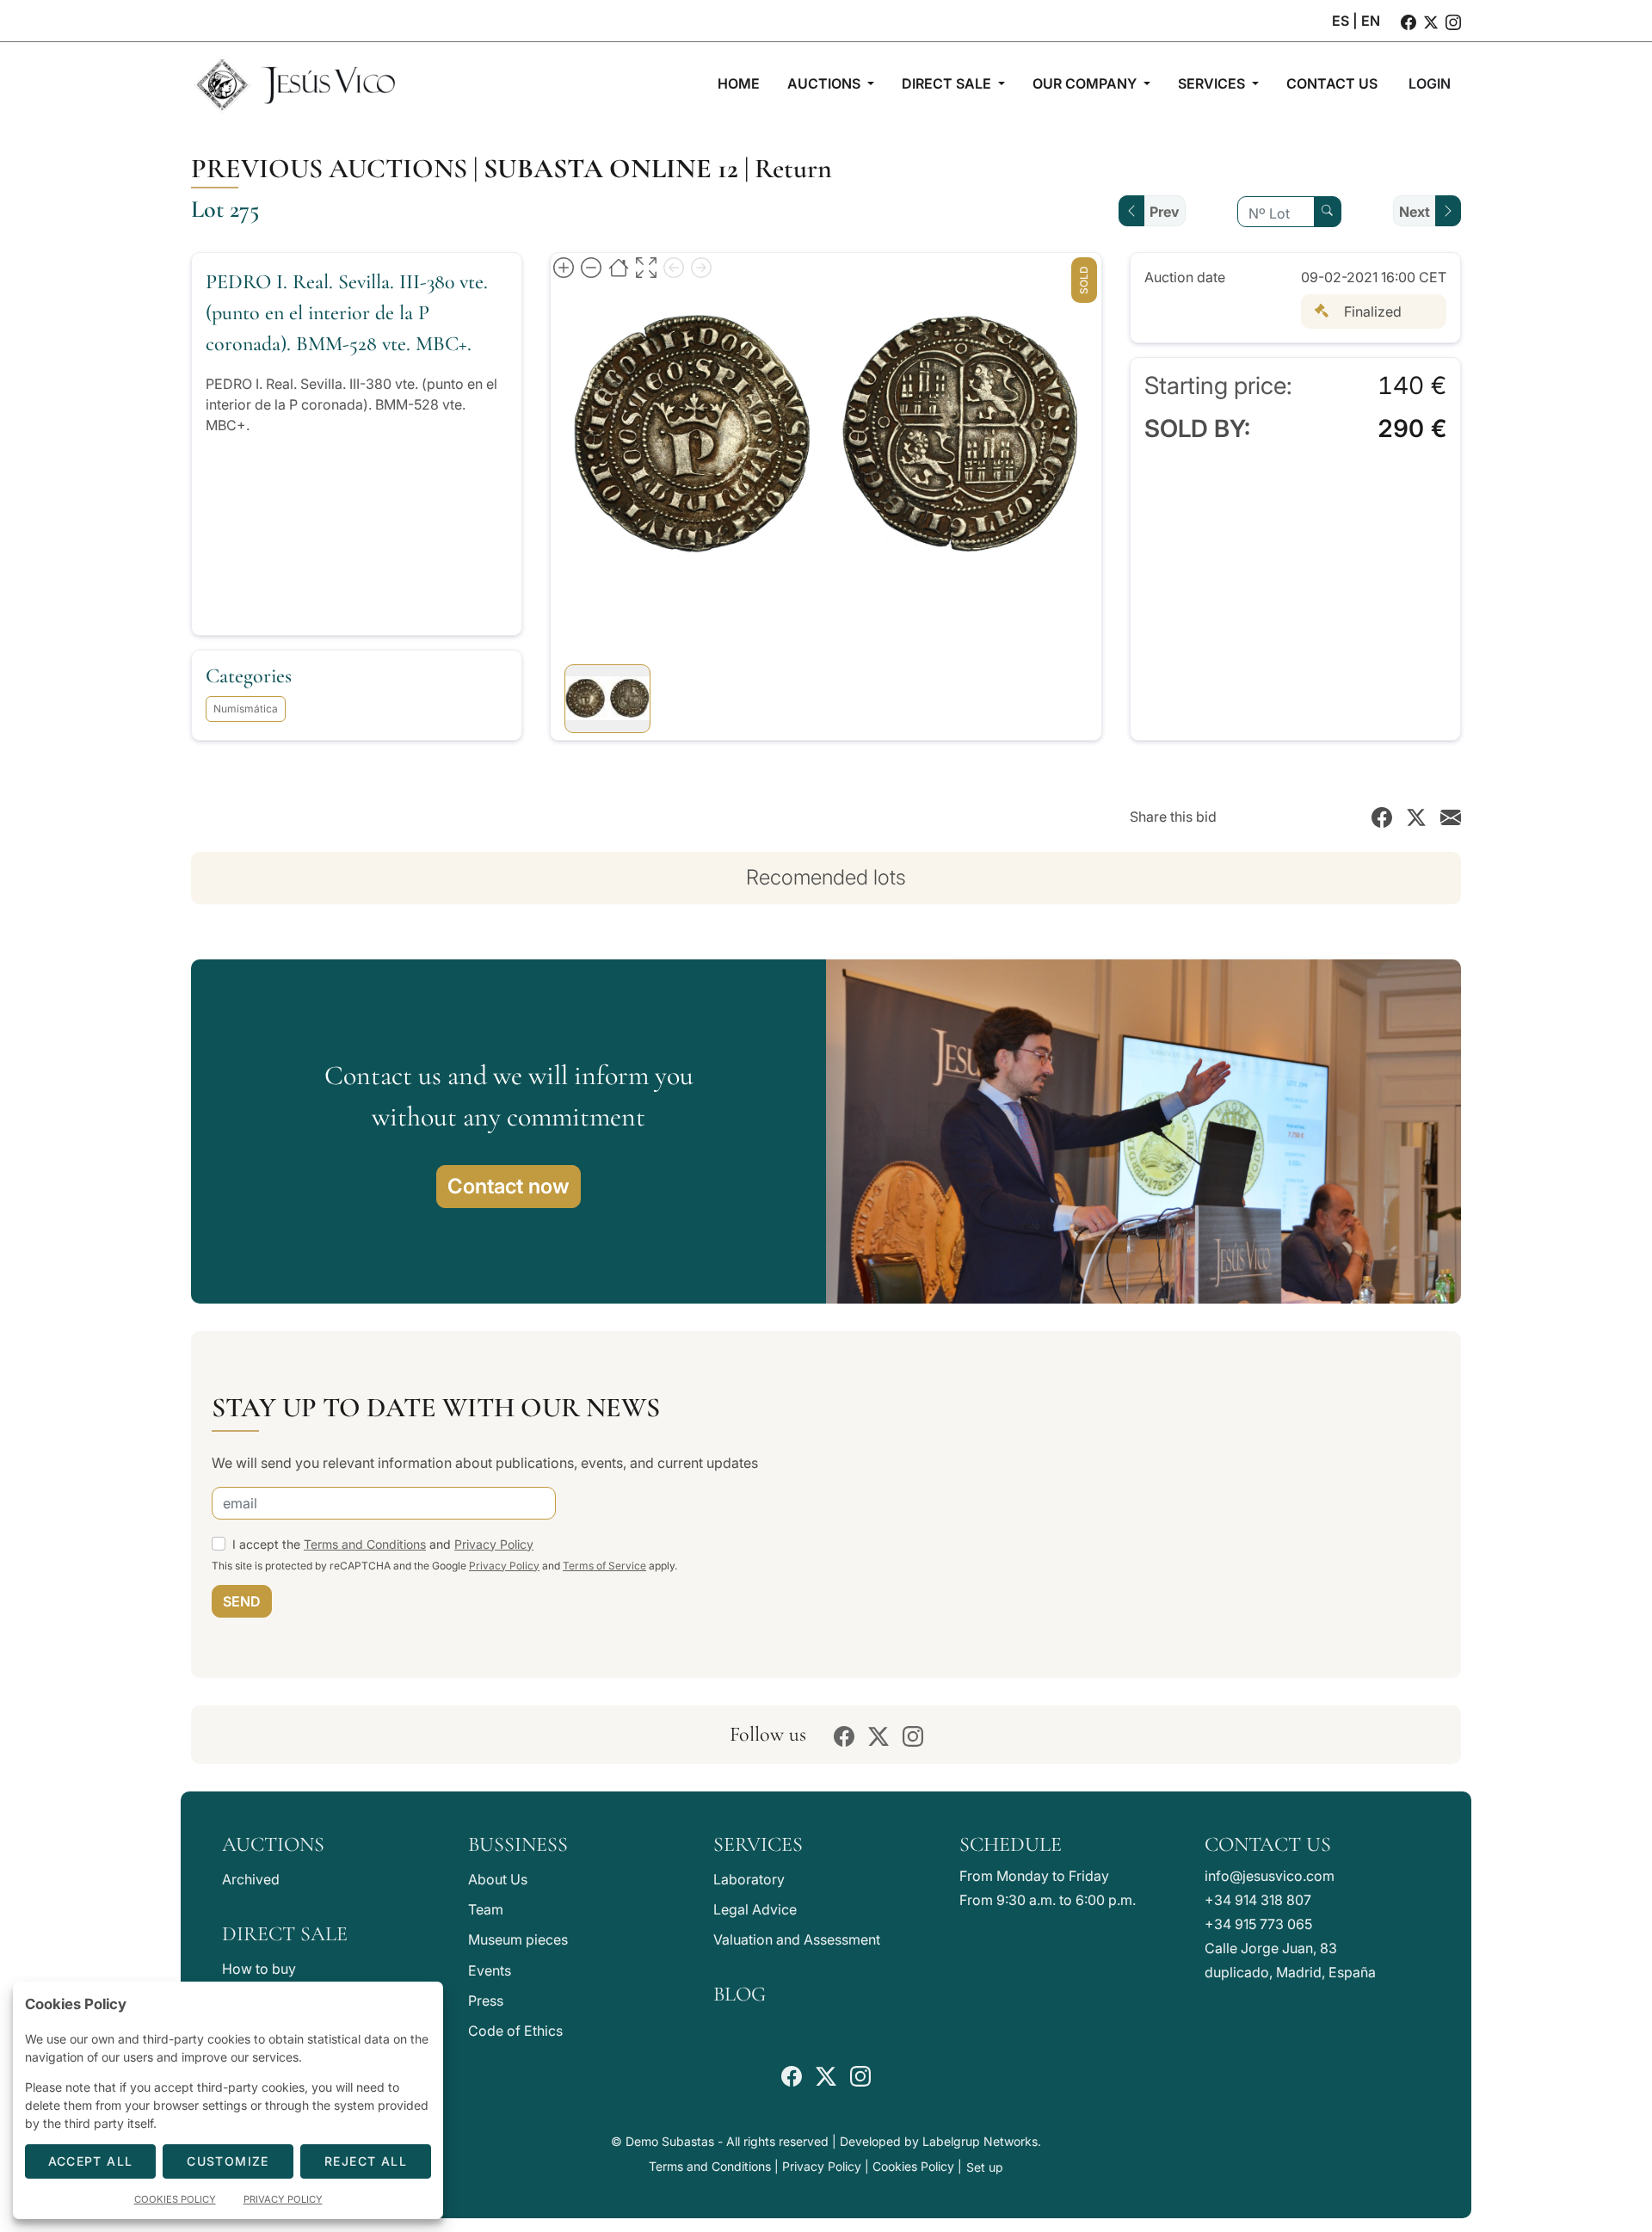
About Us (498, 1879)
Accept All (91, 2161)
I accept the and (383, 1544)
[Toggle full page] (646, 267)
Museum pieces (518, 1939)
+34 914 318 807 (1258, 1900)
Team (486, 1909)
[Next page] (701, 267)
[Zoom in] (564, 267)
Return (793, 168)
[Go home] (619, 267)
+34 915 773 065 (1258, 1924)
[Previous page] (674, 267)
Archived (251, 1879)
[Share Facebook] (1382, 817)
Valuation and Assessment (797, 1939)
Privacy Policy (494, 1544)
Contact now (509, 1186)
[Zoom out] (591, 267)
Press (486, 2001)
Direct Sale (285, 1934)
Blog (740, 1994)
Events (490, 1970)
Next (1415, 212)
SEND (242, 1601)
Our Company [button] (1086, 83)
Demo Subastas (670, 2141)
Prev (1165, 212)
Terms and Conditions (365, 1544)
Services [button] (1213, 83)
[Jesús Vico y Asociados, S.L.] (294, 83)
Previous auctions (329, 168)
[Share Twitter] (1416, 817)
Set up (985, 2167)
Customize (228, 2161)
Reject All (366, 2161)
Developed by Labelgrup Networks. (940, 2141)
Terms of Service (604, 1566)
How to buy (259, 1969)
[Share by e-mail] (1451, 817)
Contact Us (1268, 1844)
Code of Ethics (515, 2031)
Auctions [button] (826, 83)
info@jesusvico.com (1270, 1876)
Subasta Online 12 (611, 168)
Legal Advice (755, 1909)
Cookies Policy (913, 2166)
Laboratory (749, 1879)
